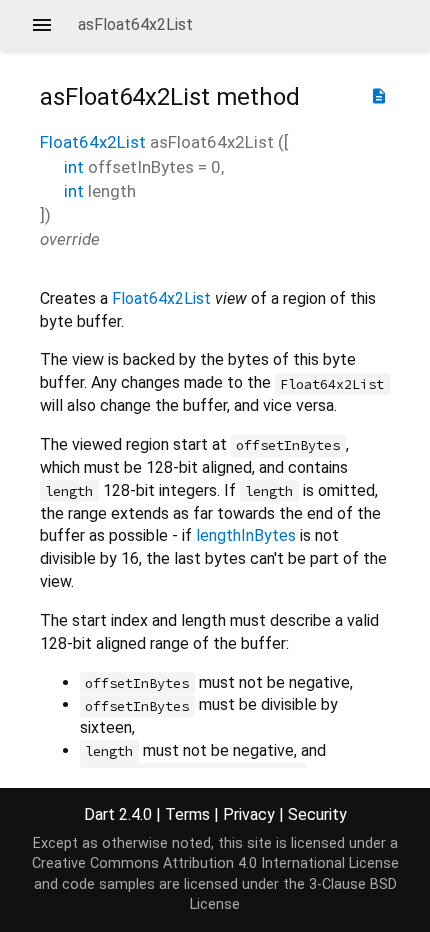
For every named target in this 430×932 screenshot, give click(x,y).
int (74, 167)
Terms (187, 814)
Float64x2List (93, 142)
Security (317, 814)
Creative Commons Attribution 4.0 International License (215, 863)
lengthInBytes (246, 535)
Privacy (249, 814)
